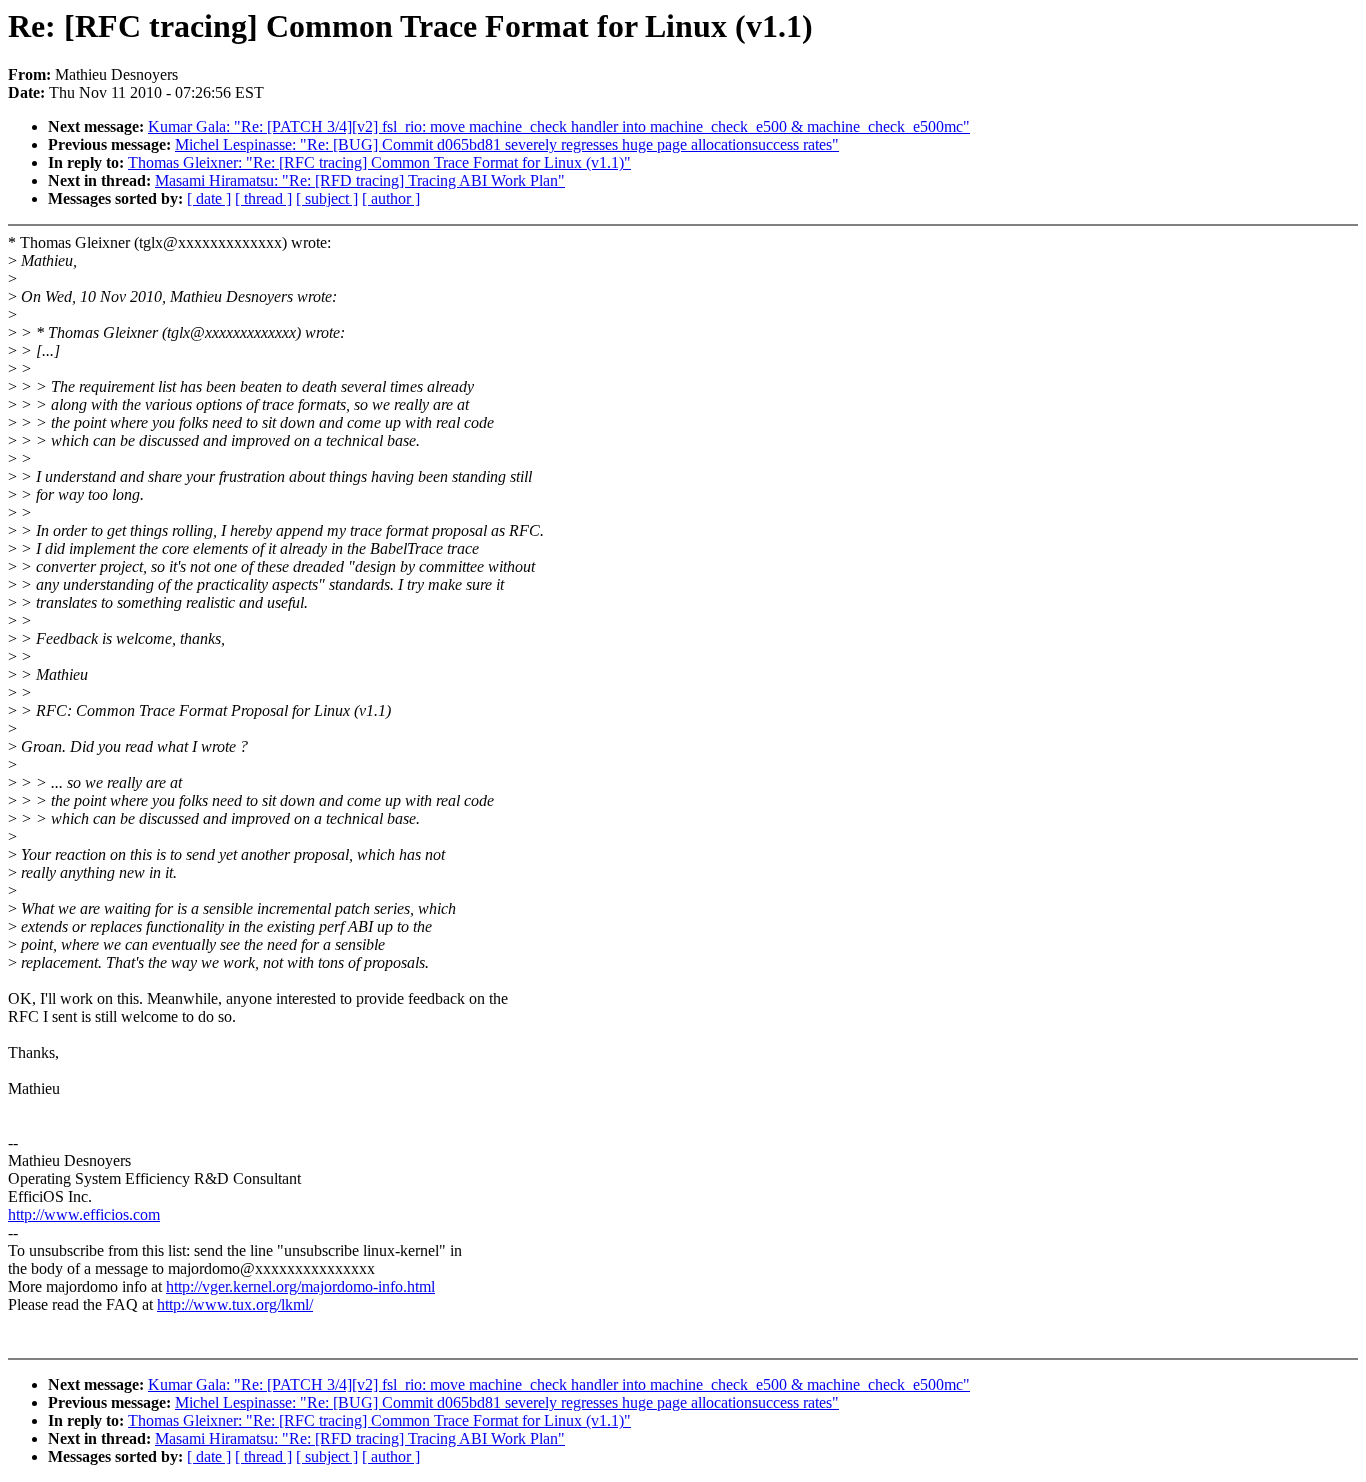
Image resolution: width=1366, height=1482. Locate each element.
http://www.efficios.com (84, 1214)
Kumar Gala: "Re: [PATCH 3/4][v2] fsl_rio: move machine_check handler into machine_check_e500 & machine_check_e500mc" (559, 126)
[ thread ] (263, 198)
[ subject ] (327, 198)
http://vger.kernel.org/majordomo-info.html (300, 1286)
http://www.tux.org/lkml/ (235, 1304)
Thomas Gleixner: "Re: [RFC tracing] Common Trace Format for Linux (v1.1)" (379, 162)
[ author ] (391, 198)
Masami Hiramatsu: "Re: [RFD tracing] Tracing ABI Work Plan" (360, 180)
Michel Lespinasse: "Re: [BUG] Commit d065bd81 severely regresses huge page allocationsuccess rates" (507, 144)
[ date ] (209, 198)
